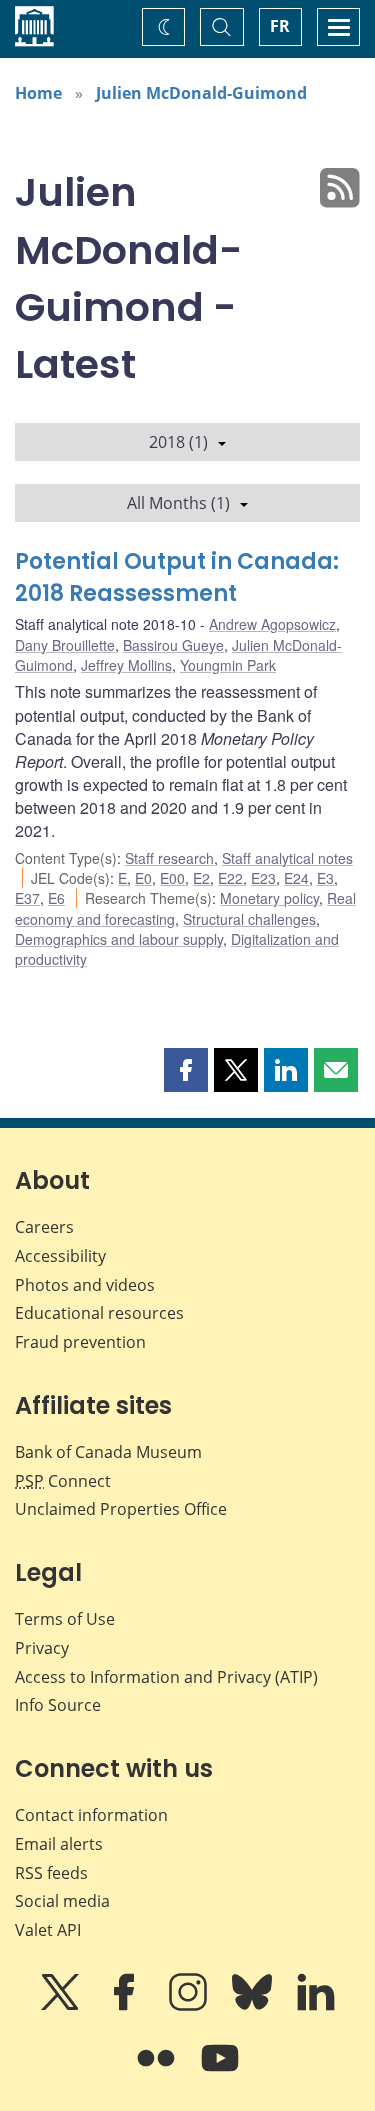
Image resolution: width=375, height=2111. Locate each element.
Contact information (91, 1815)
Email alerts (59, 1844)
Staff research (169, 858)
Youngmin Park (228, 665)
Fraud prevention (80, 1342)
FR (280, 26)
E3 (325, 878)
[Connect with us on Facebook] (126, 2006)
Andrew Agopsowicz (272, 624)
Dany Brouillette (65, 645)
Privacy (42, 1648)
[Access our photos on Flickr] (158, 2072)
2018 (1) (178, 442)
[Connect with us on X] (62, 2006)
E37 (27, 898)
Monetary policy (269, 898)
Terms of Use (65, 1619)
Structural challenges (249, 919)
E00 (172, 878)
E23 (263, 878)
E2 (201, 878)
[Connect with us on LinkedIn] (316, 2006)
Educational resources (99, 1313)
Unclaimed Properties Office (121, 1509)
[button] (186, 1070)
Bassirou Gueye (173, 645)
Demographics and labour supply (119, 939)
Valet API (48, 1930)
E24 (296, 878)
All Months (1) (178, 503)
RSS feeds (51, 1873)
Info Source (58, 1705)
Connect (63, 1481)
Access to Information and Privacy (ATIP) (166, 1677)
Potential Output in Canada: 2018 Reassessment (177, 577)
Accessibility (60, 1256)
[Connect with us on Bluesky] (254, 2006)
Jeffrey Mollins (126, 665)
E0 (143, 878)
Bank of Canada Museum (108, 1452)
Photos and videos (85, 1285)
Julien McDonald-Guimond (201, 93)
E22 (230, 878)
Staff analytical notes (287, 858)
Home (38, 93)
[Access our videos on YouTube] (220, 2072)
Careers (44, 1227)
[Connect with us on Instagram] (190, 2006)
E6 (56, 898)
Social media (62, 1901)
